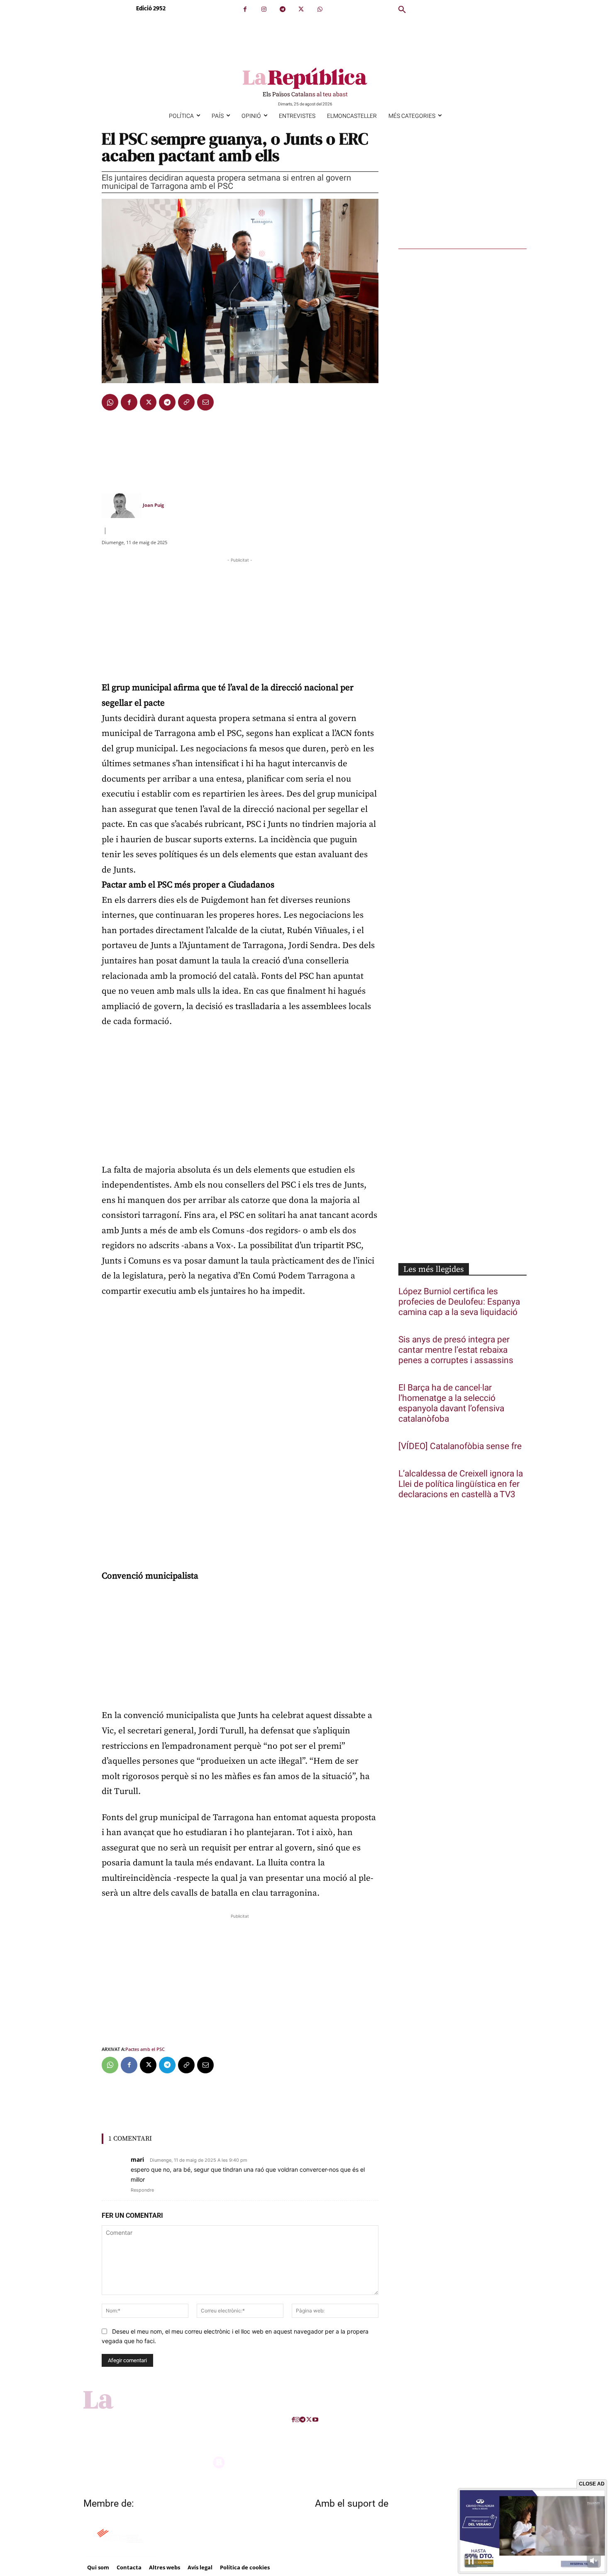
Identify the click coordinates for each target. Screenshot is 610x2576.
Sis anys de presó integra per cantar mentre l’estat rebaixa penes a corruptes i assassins (456, 1350)
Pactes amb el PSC (145, 2049)
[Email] (205, 402)
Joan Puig (153, 505)
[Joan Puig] (122, 505)
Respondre (142, 2190)
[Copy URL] (186, 402)
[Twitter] (301, 9)
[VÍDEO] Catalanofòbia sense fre (460, 1446)
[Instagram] (264, 9)
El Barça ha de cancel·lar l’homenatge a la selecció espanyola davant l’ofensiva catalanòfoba (451, 1403)
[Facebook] (245, 9)
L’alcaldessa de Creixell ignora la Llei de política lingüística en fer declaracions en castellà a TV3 (461, 1484)
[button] (402, 10)
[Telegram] (282, 9)
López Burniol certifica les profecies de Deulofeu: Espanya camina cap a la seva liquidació (459, 1302)
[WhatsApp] (320, 9)
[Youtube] (315, 2420)
